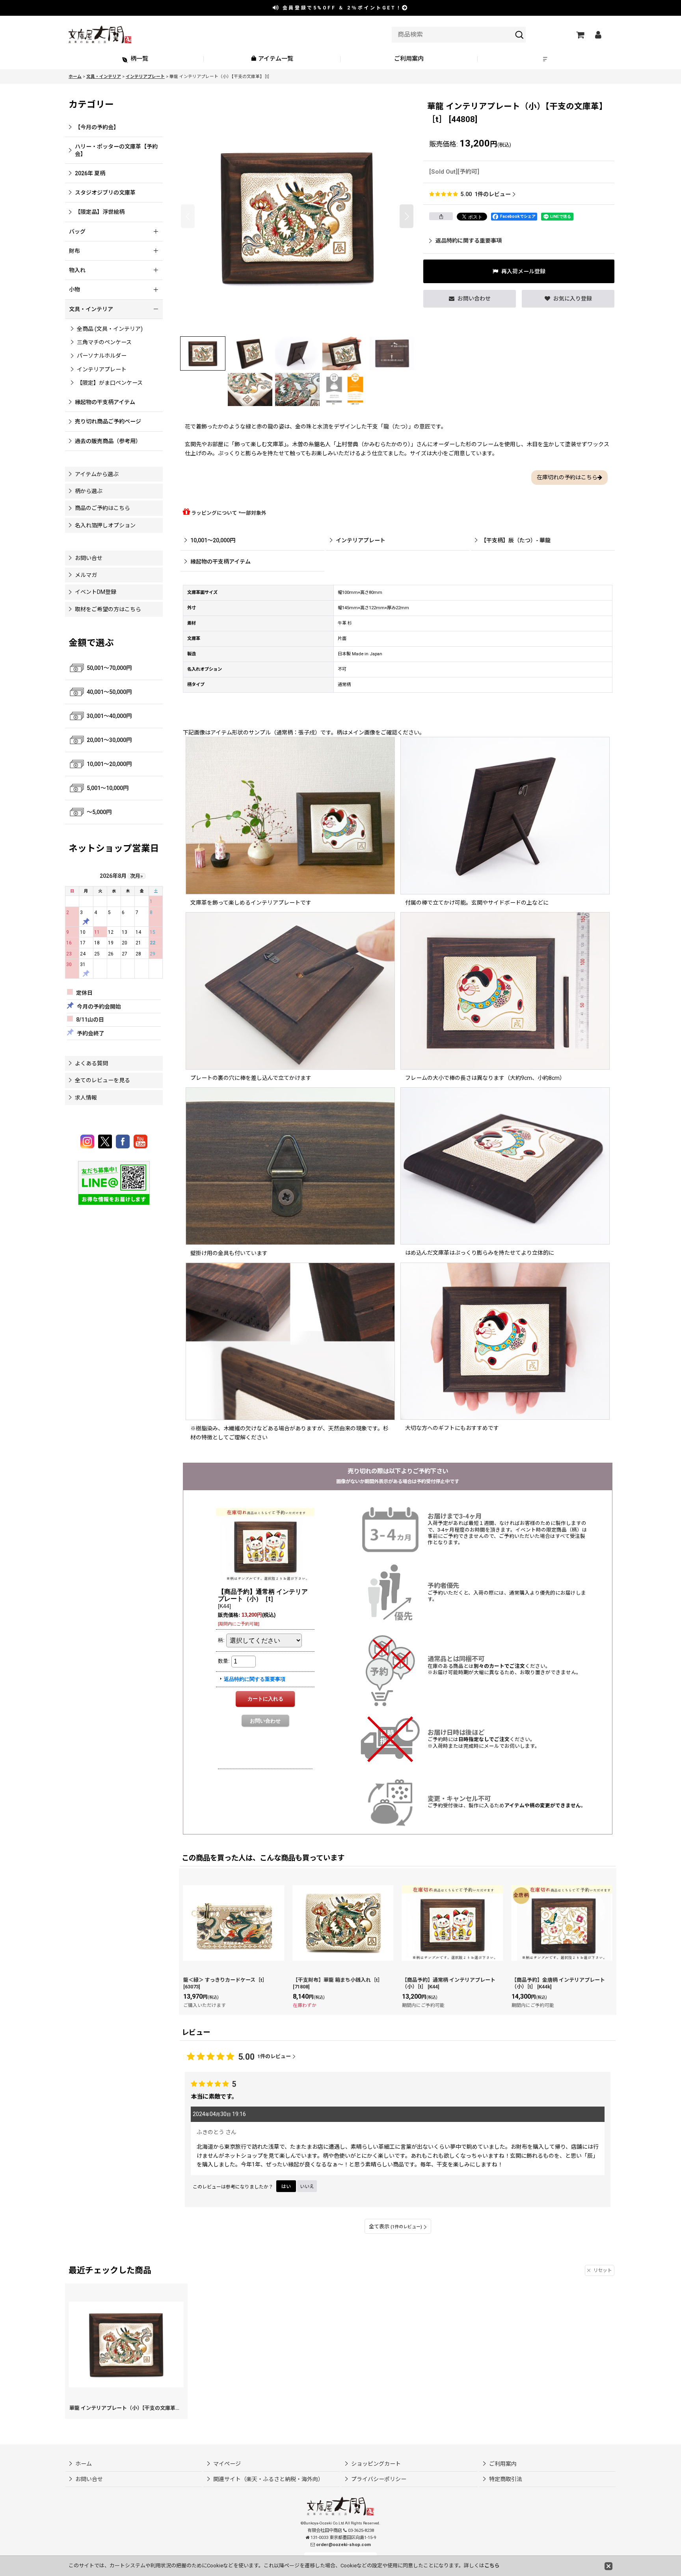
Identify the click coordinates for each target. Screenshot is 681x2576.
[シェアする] (441, 216)
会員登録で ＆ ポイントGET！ (341, 8)
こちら (492, 2566)
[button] (546, 59)
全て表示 (395, 2226)
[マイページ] (598, 35)
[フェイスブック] (124, 1141)
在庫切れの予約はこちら (567, 477)
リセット (603, 2270)
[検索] (519, 35)
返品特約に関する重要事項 (469, 241)
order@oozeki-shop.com (343, 2545)
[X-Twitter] (106, 1141)
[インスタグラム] (88, 1141)
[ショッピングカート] (580, 35)
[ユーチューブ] (140, 1141)
